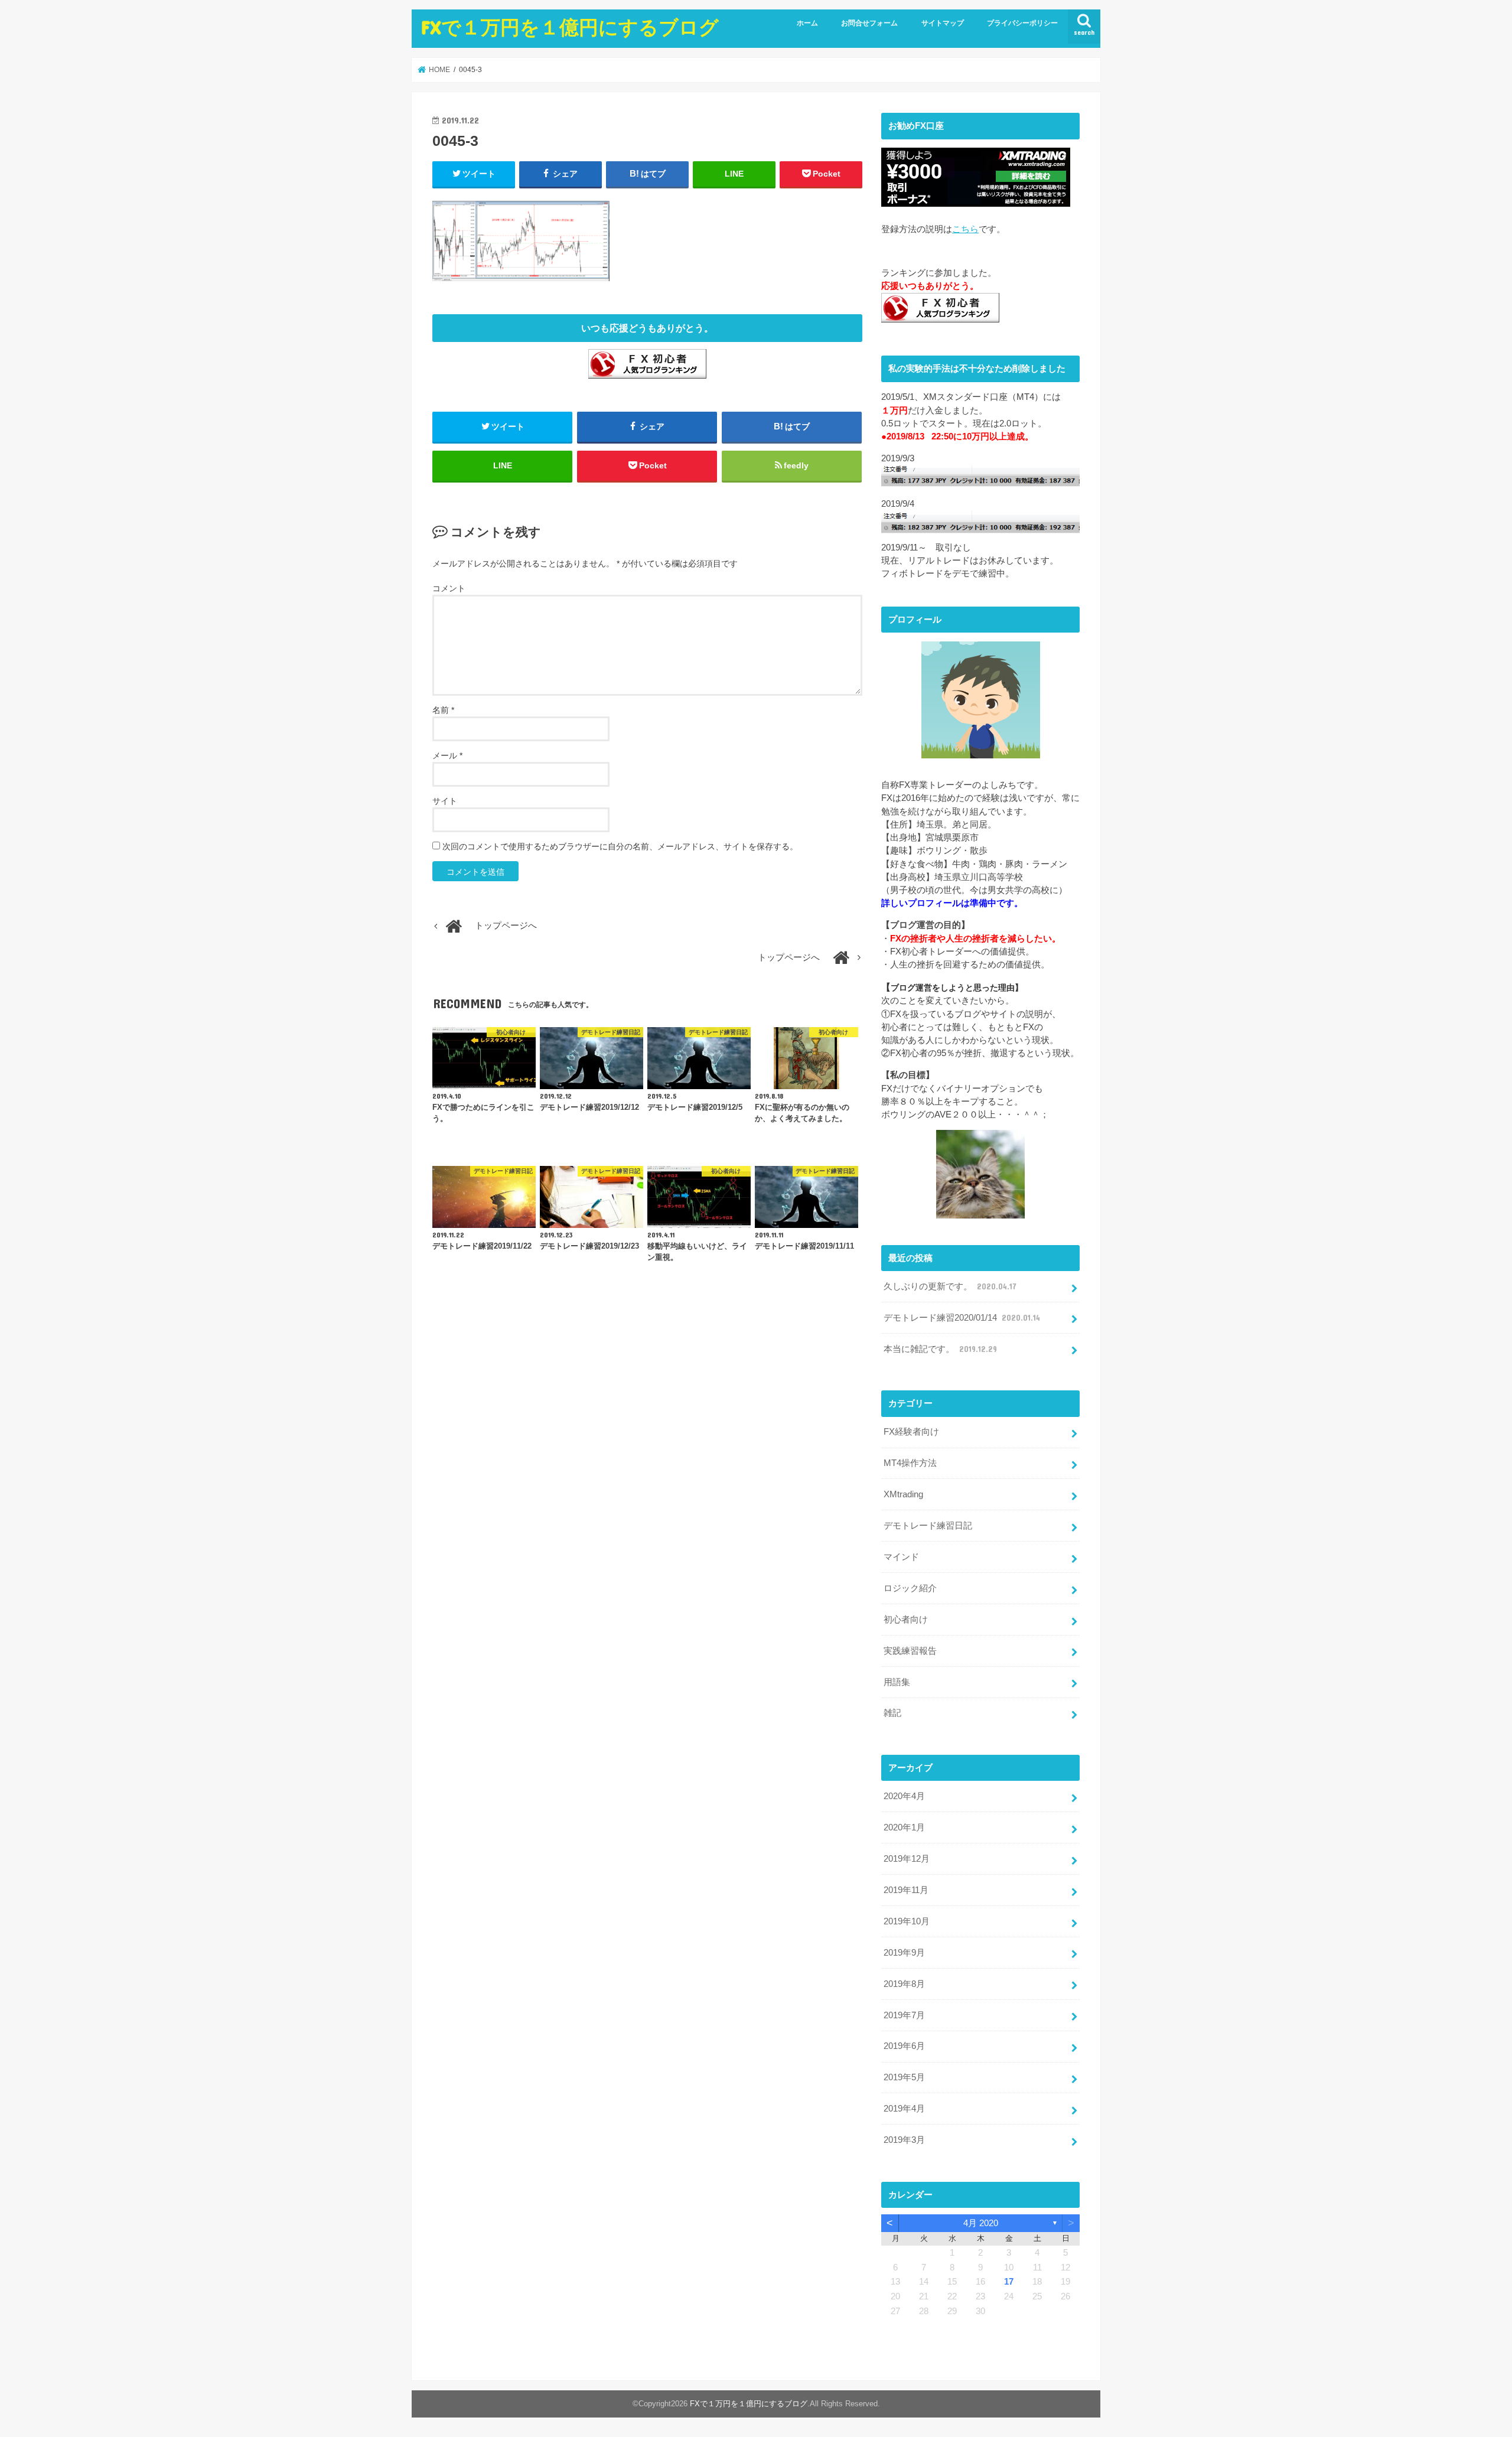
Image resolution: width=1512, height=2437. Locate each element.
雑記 (892, 1713)
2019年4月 (904, 2109)
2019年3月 (904, 2140)
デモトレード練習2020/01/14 (962, 1318)
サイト (445, 801)
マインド (901, 1557)
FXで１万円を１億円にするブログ (570, 27)
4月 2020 (981, 2223)
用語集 (897, 1682)
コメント (449, 588)
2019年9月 (904, 1953)
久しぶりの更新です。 (950, 1286)
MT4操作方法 (910, 1463)
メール (447, 755)
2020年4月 (904, 1796)
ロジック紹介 (910, 1588)
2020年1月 (904, 1827)
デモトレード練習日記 (928, 1526)
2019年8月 (904, 1984)
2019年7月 (904, 2015)
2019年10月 (907, 1921)
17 (1009, 2282)
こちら (965, 229)
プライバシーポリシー (1022, 23)
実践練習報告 (910, 1651)
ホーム (807, 23)
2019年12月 (907, 1859)
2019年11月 (906, 1890)
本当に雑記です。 (940, 1349)
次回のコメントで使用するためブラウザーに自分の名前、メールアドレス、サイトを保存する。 (620, 846)
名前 (443, 710)
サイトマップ (943, 23)
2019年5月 (904, 2077)
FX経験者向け (911, 1432)
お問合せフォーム (869, 23)
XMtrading (903, 1494)
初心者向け (906, 1620)
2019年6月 (904, 2046)
